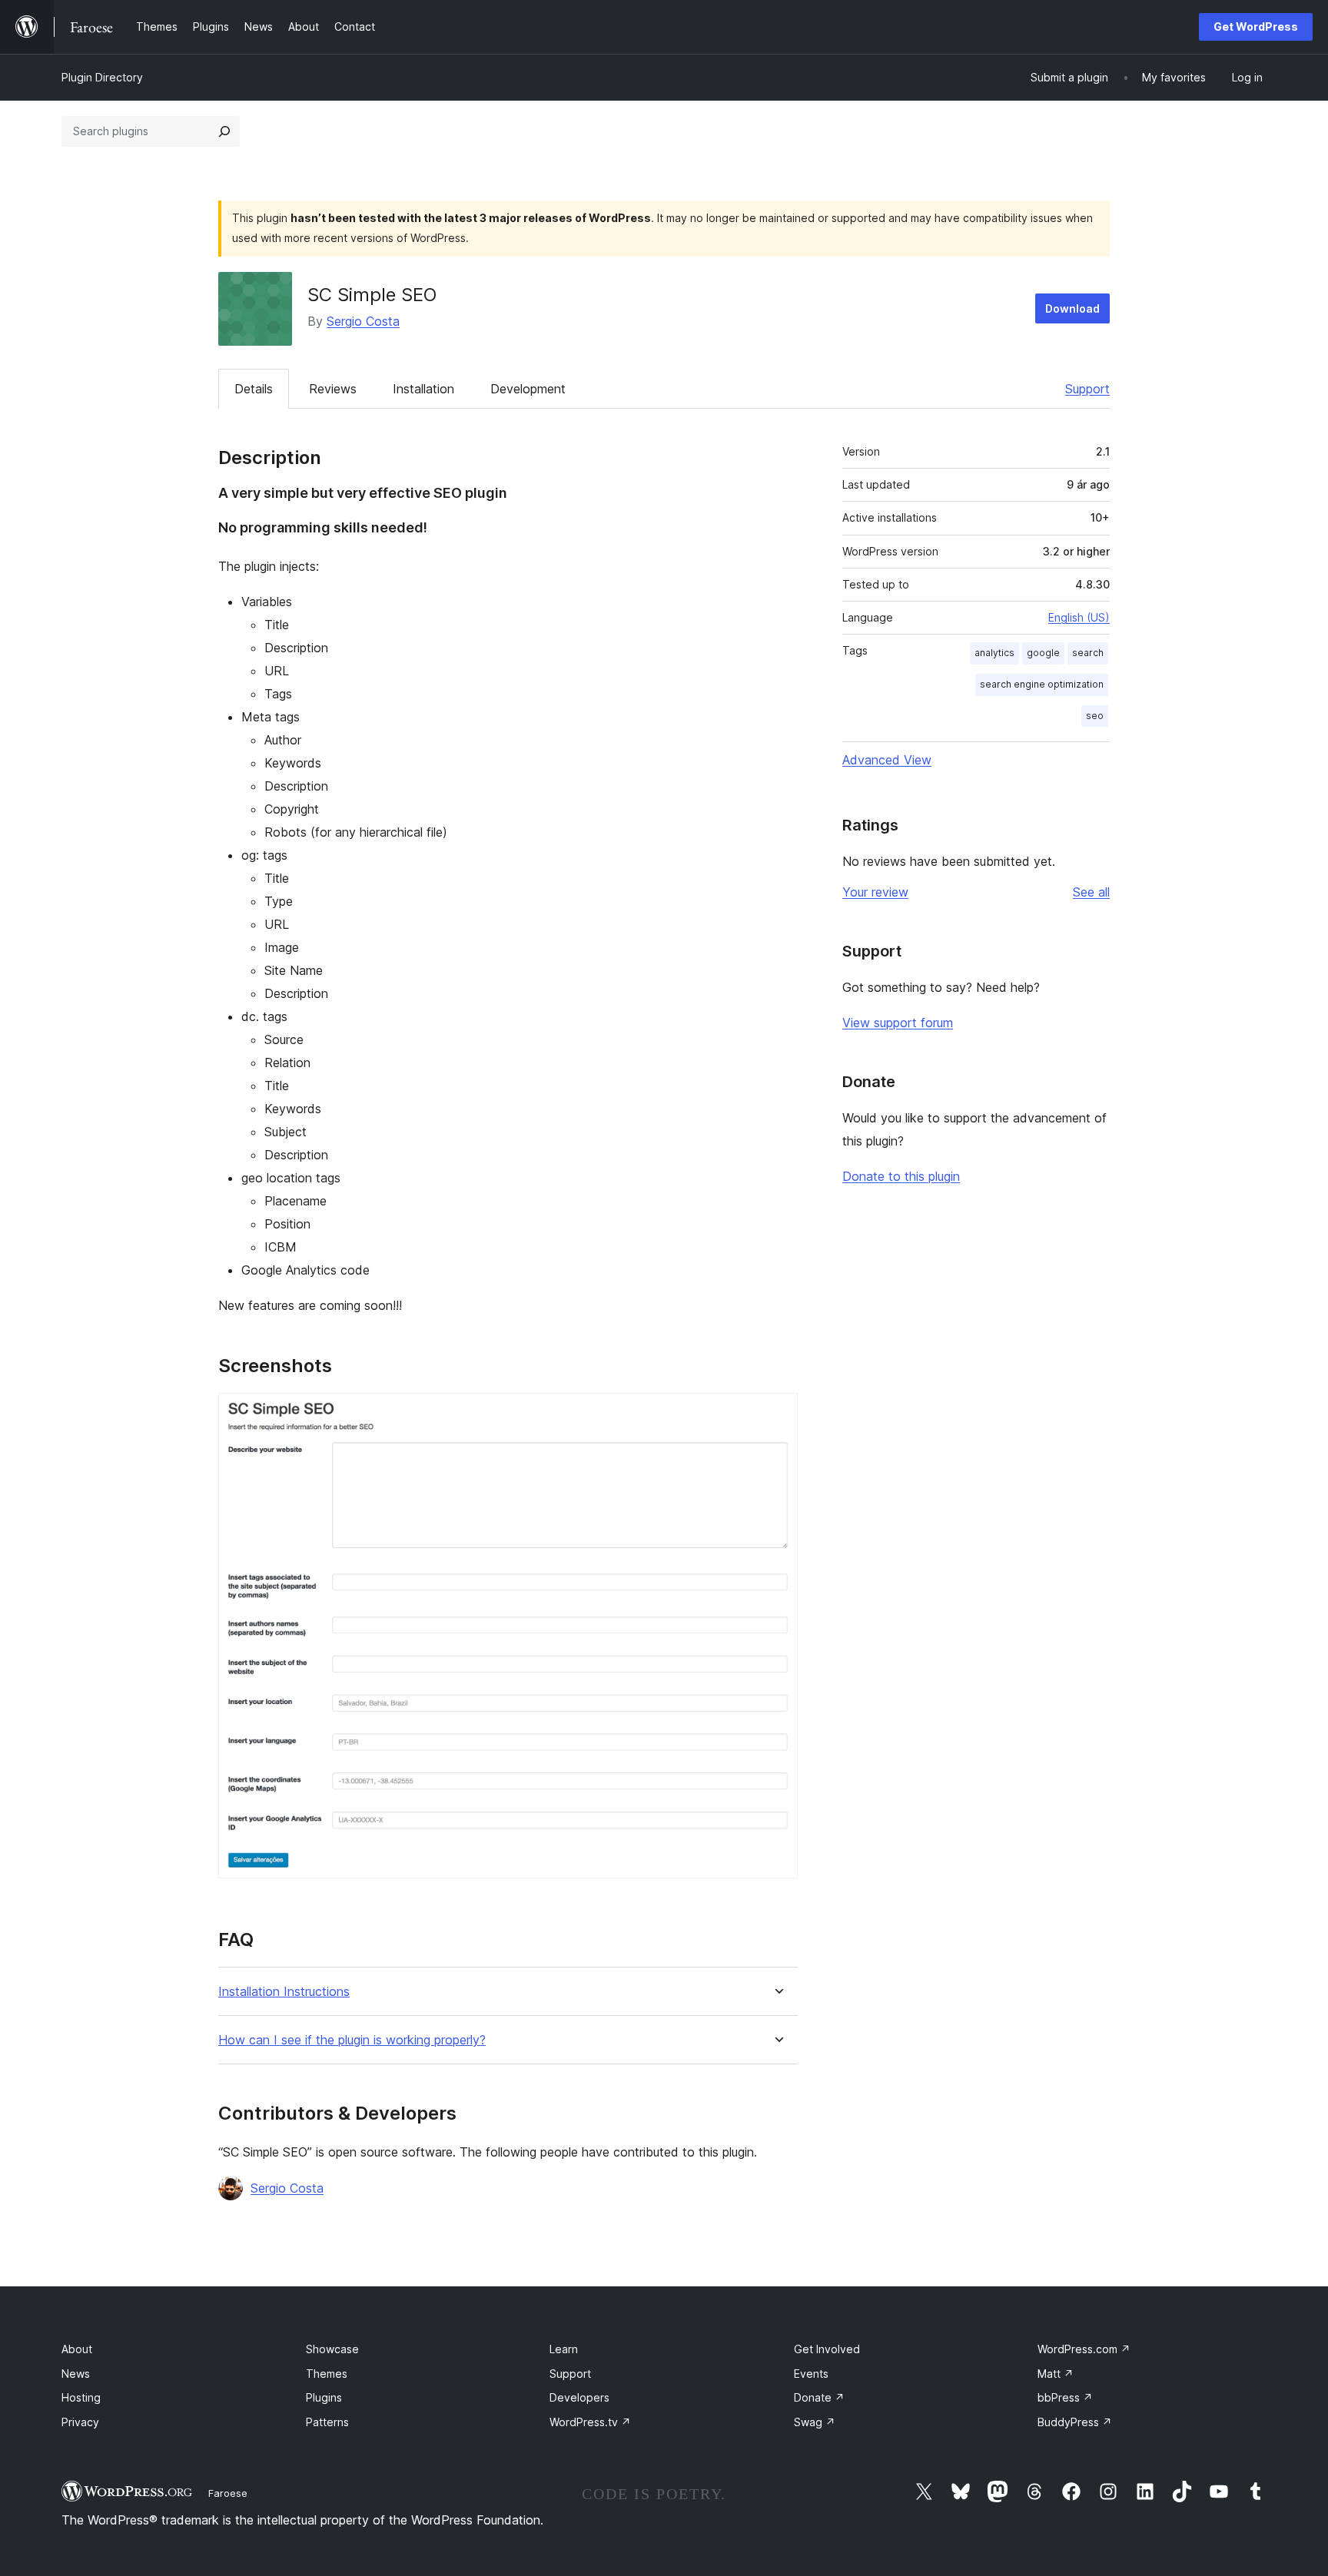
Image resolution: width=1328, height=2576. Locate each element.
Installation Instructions (284, 1992)
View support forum (898, 1023)
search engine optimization (1042, 684)
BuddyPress (1075, 2422)
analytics (994, 653)
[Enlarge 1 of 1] (777, 1414)
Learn (564, 2349)
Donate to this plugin (901, 1176)
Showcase (332, 2349)
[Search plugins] (224, 131)
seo (1095, 716)
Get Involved (827, 2349)
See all (1091, 892)
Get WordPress (1256, 27)
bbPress (1065, 2397)
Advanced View (887, 760)
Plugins (324, 2397)
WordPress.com (1084, 2349)
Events (811, 2374)
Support (1087, 389)
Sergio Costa (363, 321)
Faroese (228, 2493)
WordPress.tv (590, 2422)
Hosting (81, 2397)
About (77, 2349)
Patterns (327, 2422)
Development (528, 389)
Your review (875, 892)
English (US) (1079, 617)
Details (254, 389)
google (1043, 653)
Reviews (333, 389)
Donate (819, 2397)
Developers (579, 2397)
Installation (423, 389)
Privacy (80, 2422)
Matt (1056, 2374)
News (76, 2374)
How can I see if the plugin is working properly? (352, 2040)
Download (1072, 308)
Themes (327, 2374)
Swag (815, 2422)
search (1088, 653)
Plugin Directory (102, 77)
